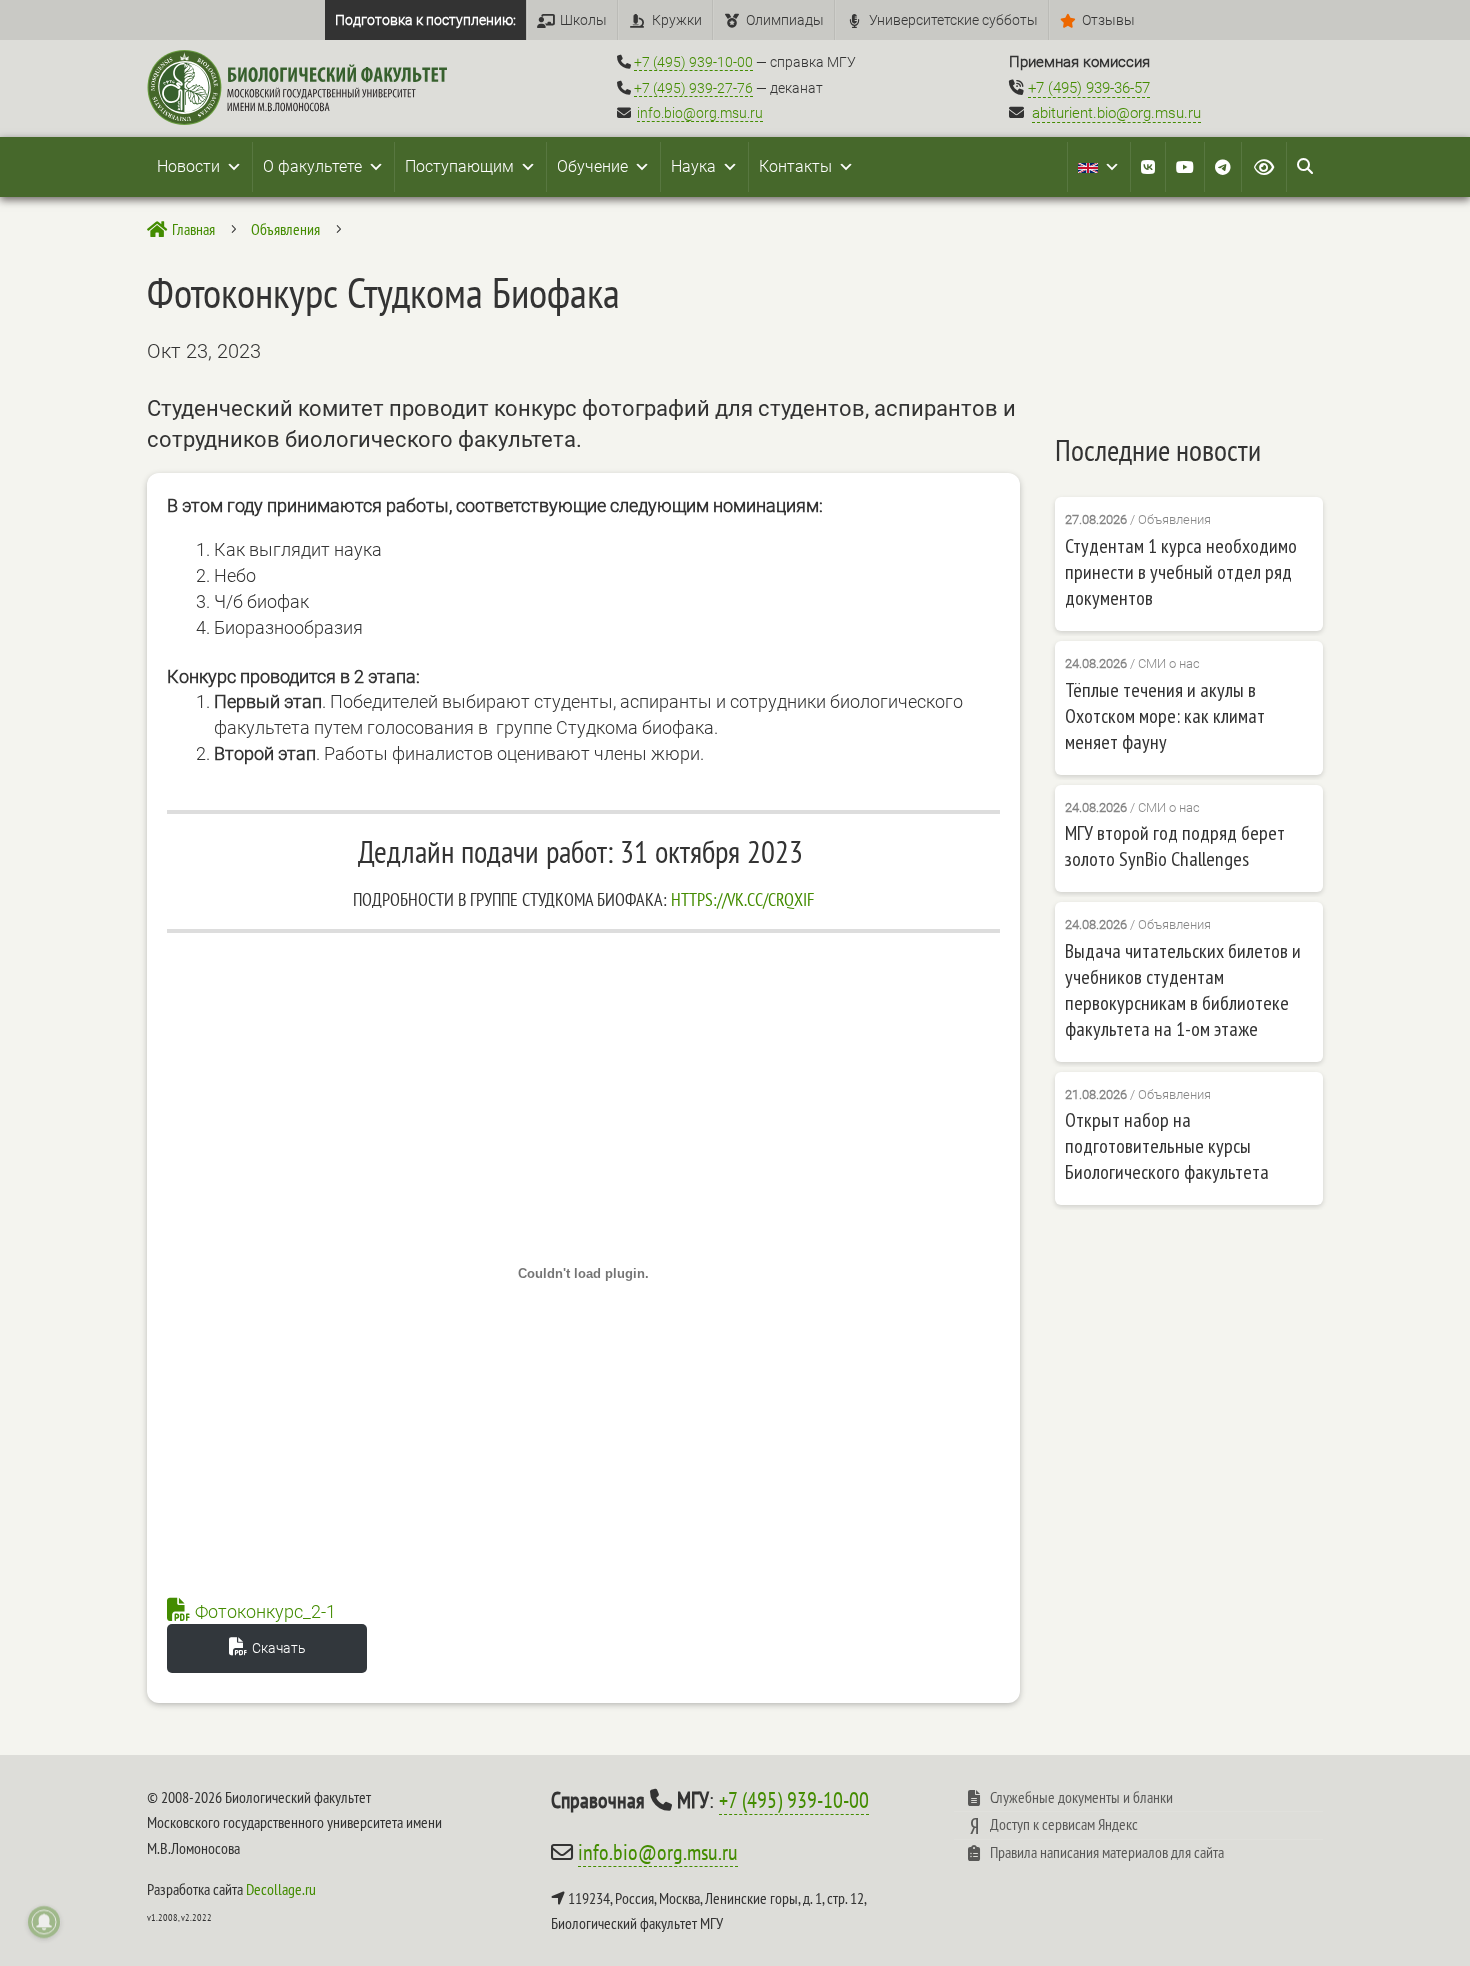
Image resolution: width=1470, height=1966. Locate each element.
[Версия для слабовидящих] (1264, 167)
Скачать (279, 1648)
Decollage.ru (281, 1889)
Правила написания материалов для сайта (1107, 1852)
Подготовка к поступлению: (425, 20)
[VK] (1148, 167)
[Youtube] (1185, 167)
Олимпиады (785, 20)
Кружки (677, 20)
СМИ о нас (1169, 663)
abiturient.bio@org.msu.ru (1116, 113)
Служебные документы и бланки (1081, 1797)
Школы (583, 20)
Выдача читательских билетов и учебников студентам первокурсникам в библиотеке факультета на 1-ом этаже (1183, 990)
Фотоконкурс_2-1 (265, 1611)
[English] (1099, 167)
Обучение (592, 166)
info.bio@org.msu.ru (700, 113)
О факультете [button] (312, 166)
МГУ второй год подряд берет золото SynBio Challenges (1175, 846)
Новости (188, 166)
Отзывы (1108, 20)
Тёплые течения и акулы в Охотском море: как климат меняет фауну (1165, 716)
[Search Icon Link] (1305, 167)
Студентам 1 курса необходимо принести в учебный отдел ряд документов (1181, 572)
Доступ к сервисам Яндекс (1064, 1824)
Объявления (1174, 519)
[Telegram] (1223, 167)
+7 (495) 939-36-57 (1089, 88)
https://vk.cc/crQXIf (742, 899)
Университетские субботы (953, 20)
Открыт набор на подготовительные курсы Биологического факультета (1167, 1146)
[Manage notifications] (44, 1922)
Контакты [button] (795, 166)
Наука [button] (693, 166)
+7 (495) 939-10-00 (693, 62)
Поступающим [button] (459, 166)
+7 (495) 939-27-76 (693, 88)
